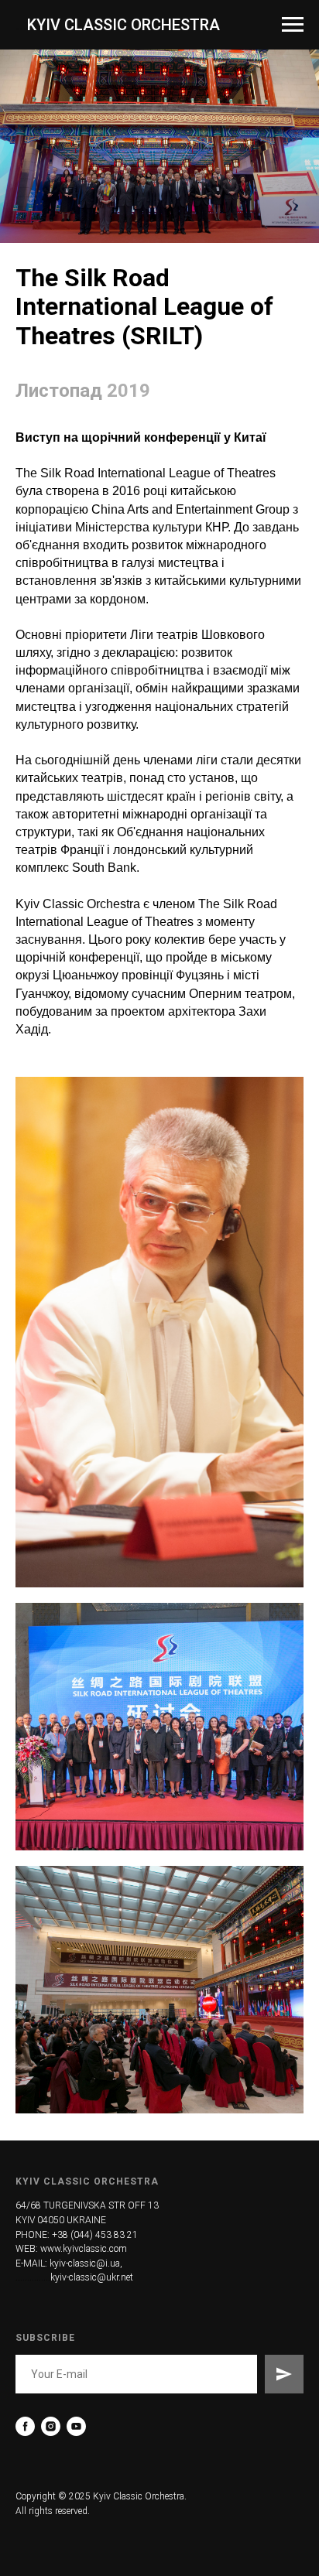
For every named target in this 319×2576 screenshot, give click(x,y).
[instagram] (51, 2426)
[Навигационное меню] (293, 25)
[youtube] (76, 2426)
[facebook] (25, 2426)
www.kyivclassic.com (84, 2249)
